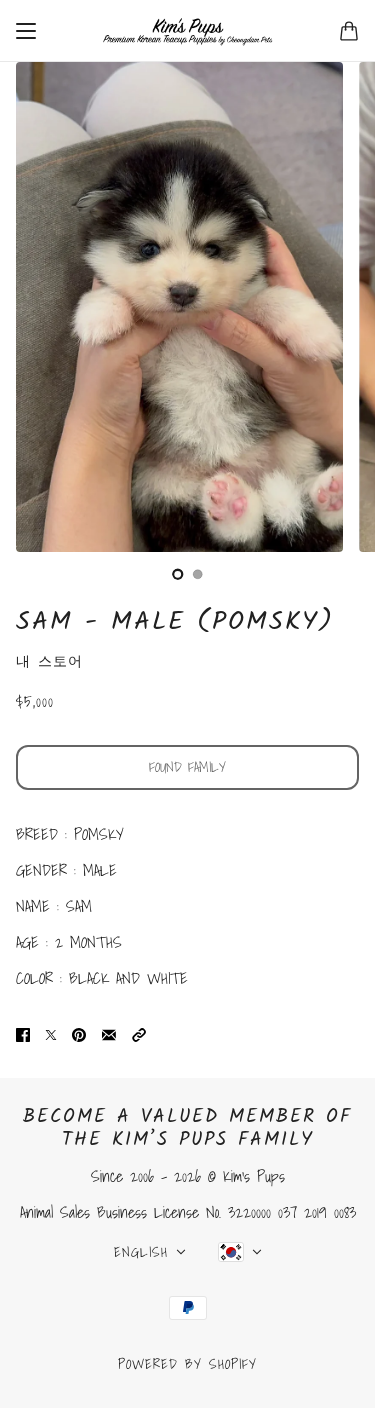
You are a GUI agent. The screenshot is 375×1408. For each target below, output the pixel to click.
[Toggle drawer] (26, 31)
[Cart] (349, 31)
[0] (178, 574)
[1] (198, 574)
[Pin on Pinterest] (79, 1034)
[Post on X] (51, 1034)
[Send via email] (109, 1034)
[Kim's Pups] (188, 31)
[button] (139, 1034)
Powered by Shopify (187, 1364)
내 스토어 (49, 661)
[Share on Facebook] (23, 1034)
